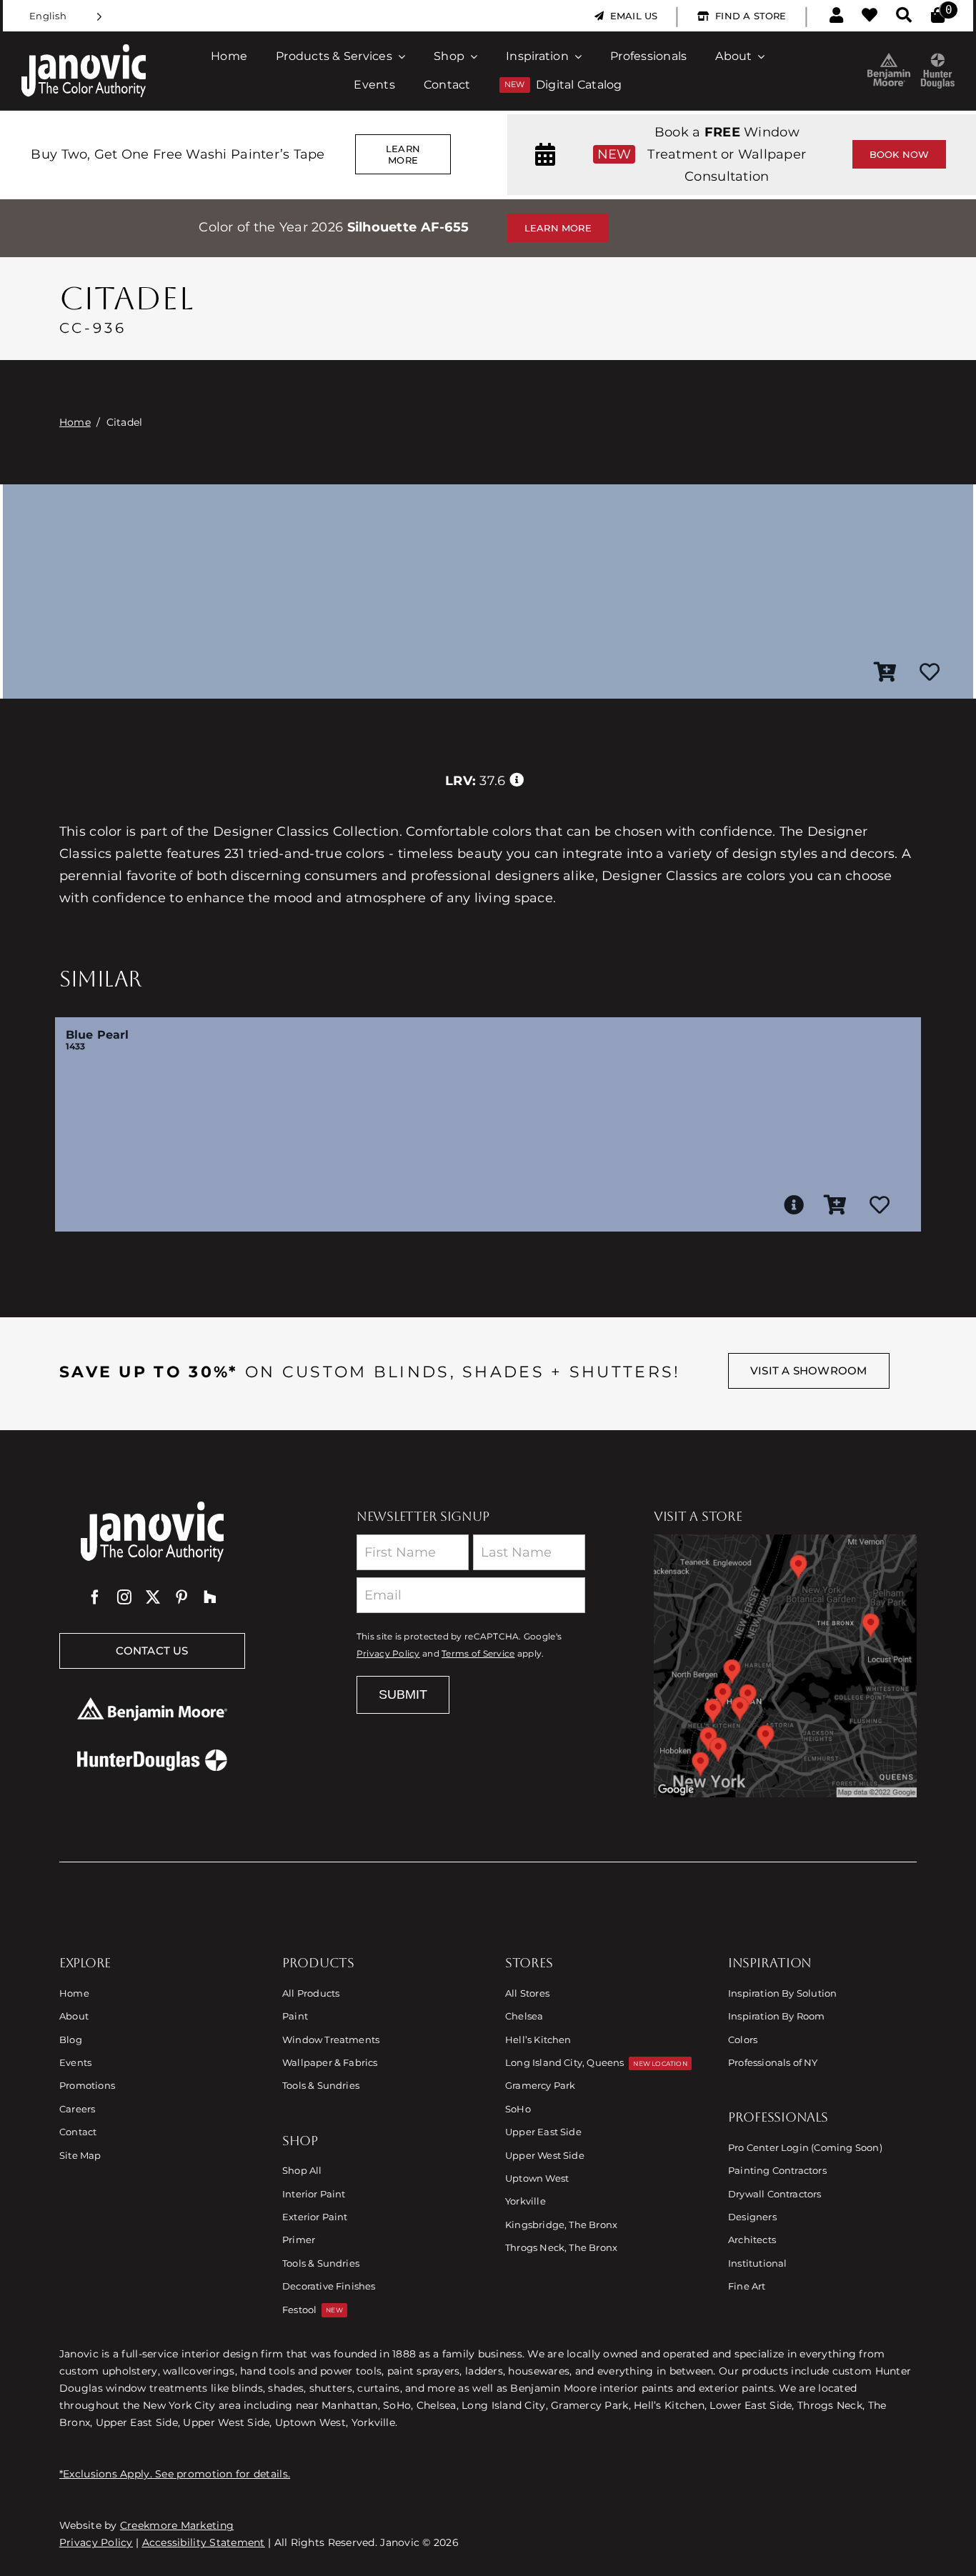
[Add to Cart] (885, 673)
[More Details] (794, 1205)
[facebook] (95, 1597)
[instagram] (124, 1597)
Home (75, 422)
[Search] (904, 16)
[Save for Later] (930, 673)
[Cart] (938, 16)
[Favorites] (870, 16)
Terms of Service (478, 1654)
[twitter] (153, 1597)
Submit (403, 1694)
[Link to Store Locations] (785, 1666)
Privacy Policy (388, 1654)
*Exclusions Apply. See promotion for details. (175, 2474)
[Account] (836, 16)
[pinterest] (181, 1597)
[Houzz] (210, 1597)
